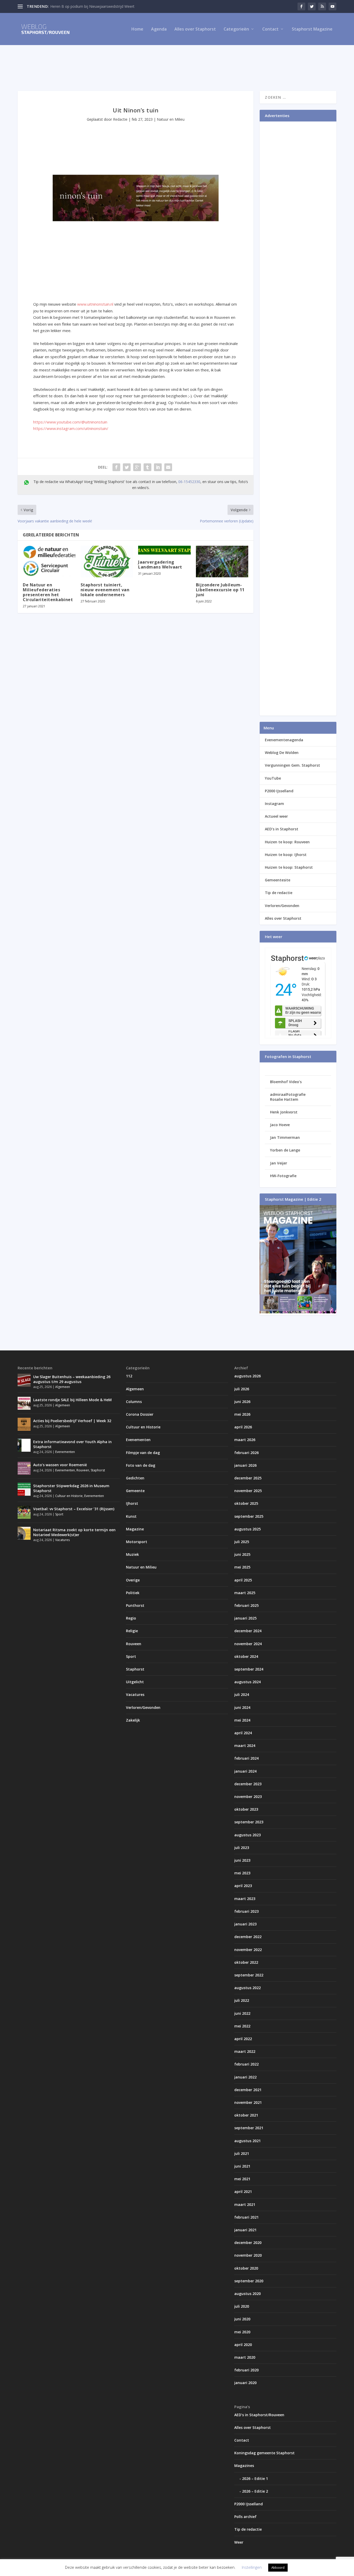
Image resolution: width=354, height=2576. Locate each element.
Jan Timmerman (285, 1137)
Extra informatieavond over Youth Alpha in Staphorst (72, 1444)
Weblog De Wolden (282, 753)
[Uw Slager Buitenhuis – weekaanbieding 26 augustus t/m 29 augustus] (24, 1380)
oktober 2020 (246, 2268)
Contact (270, 29)
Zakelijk (133, 1720)
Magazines (244, 2466)
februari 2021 (246, 2217)
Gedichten (135, 1478)
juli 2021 (242, 2153)
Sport (59, 1514)
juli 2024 (242, 1694)
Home (137, 29)
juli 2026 (242, 1389)
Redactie (120, 119)
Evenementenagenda (284, 740)
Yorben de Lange (285, 1150)
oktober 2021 (246, 2115)
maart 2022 (245, 2051)
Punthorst (135, 1605)
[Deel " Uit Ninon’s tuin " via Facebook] (116, 467)
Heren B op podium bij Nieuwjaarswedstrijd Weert (92, 6)
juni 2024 (242, 1707)
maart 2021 (245, 2204)
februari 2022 (246, 2064)
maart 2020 (245, 2357)
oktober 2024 (246, 1656)
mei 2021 (242, 2179)
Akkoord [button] (278, 2567)
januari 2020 (245, 2383)
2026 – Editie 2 (255, 2491)
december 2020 (248, 2243)
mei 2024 (242, 1720)
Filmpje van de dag (143, 1453)
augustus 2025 (247, 1529)
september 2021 (249, 2128)
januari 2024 (245, 1771)
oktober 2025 (246, 1503)
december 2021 (248, 2090)
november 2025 (248, 1491)
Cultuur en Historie (69, 1496)
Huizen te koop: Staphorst (289, 867)
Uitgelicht (135, 1682)
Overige (133, 1580)
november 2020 (248, 2255)
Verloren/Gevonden (282, 906)
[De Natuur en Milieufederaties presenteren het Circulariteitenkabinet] (49, 562)
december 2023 (248, 1784)
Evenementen (65, 1452)
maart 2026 (245, 1440)
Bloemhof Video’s (286, 1082)
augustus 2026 (247, 1376)
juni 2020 (242, 2319)
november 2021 (248, 2102)
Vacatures (62, 1540)
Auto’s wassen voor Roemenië (60, 1465)
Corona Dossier (140, 1414)
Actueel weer (276, 816)
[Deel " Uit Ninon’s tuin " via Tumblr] (147, 467)
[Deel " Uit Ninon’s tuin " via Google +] (137, 467)
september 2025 (249, 1516)
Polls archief (245, 2517)
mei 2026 (242, 1414)
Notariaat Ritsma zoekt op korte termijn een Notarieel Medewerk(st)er (74, 1532)
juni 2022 (242, 2013)
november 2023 (248, 1797)
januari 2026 (245, 1465)
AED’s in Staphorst (282, 829)
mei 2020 (242, 2332)
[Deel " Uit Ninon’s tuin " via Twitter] (127, 467)
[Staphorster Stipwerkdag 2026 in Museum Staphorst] (24, 1489)
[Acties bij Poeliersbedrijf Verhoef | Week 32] (24, 1424)
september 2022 (249, 1975)
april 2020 (243, 2345)
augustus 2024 (247, 1682)
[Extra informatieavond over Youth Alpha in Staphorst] (24, 1445)
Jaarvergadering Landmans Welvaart (160, 564)
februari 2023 (246, 1911)
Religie (132, 1631)
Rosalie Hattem (284, 1099)
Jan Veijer (279, 1163)
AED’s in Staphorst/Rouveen (259, 2415)
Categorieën (236, 29)
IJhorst (132, 1503)
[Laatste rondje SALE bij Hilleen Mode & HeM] (24, 1403)
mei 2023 (242, 1873)
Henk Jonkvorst (284, 1112)
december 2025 (248, 1478)
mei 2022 (242, 2026)
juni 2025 (242, 1554)
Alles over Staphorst (195, 29)
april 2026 (243, 1427)
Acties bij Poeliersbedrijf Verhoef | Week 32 (72, 1421)
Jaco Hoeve (280, 1125)
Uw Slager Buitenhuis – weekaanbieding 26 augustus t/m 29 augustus (72, 1379)
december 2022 (248, 1937)
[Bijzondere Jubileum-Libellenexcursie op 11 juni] (222, 562)
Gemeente (135, 1491)
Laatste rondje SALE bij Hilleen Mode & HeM (72, 1400)
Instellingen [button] (252, 2567)
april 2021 (243, 2192)
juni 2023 (242, 1860)
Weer (239, 2542)
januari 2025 (245, 1618)
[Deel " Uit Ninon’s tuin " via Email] (168, 467)
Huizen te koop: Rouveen (287, 842)
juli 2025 (242, 1542)
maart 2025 (245, 1593)
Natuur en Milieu (171, 119)
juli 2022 (242, 2000)
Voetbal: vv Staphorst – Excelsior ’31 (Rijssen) (74, 1509)
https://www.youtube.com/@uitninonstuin (70, 422)
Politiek (133, 1593)
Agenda (159, 29)
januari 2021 (245, 2230)
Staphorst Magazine (312, 29)
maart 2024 (245, 1746)
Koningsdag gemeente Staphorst (264, 2453)
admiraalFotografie (288, 1094)
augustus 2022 (247, 1988)
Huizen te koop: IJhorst (286, 855)
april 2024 (243, 1733)
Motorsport (137, 1542)
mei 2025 (242, 1567)
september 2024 (249, 1669)
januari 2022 (245, 2077)
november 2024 (248, 1644)
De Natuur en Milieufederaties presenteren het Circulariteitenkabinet (48, 592)
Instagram (274, 804)
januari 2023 (245, 1924)
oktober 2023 (246, 1809)
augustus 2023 (247, 1835)
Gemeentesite (278, 880)
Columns (134, 1402)
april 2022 (243, 2039)
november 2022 (248, 1950)
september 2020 (249, 2281)
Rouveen (83, 1470)
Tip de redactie (279, 893)
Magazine (135, 1529)
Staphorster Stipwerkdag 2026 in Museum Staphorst (71, 1488)
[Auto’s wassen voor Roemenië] (24, 1468)
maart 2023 (245, 1899)
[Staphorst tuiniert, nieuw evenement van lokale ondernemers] (107, 562)
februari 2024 (246, 1758)
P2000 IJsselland (279, 791)
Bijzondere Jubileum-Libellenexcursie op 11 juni (220, 590)
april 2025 (243, 1580)
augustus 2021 (247, 2141)
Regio (131, 1618)
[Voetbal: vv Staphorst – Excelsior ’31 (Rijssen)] (24, 1512)
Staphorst (98, 1470)
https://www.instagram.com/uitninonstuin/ (71, 428)
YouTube (273, 778)
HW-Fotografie (283, 1176)
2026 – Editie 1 (255, 2478)
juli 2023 (242, 1848)
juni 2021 (242, 2166)
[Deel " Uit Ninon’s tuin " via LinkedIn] (158, 467)
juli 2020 (242, 2306)
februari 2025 (246, 1605)
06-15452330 (189, 482)
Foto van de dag (141, 1465)
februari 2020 (246, 2370)
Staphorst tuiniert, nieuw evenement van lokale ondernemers (105, 590)
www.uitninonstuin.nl (95, 304)
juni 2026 (242, 1402)
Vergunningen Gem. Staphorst (292, 765)
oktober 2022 (246, 1962)
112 (129, 1376)
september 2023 (249, 1822)
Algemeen (63, 1387)
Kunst (131, 1516)
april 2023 (243, 1886)
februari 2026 (246, 1453)
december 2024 (248, 1631)
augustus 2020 (247, 2294)
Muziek (132, 1554)
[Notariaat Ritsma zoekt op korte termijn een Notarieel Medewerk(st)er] (24, 1533)
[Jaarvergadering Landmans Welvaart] (164, 550)
